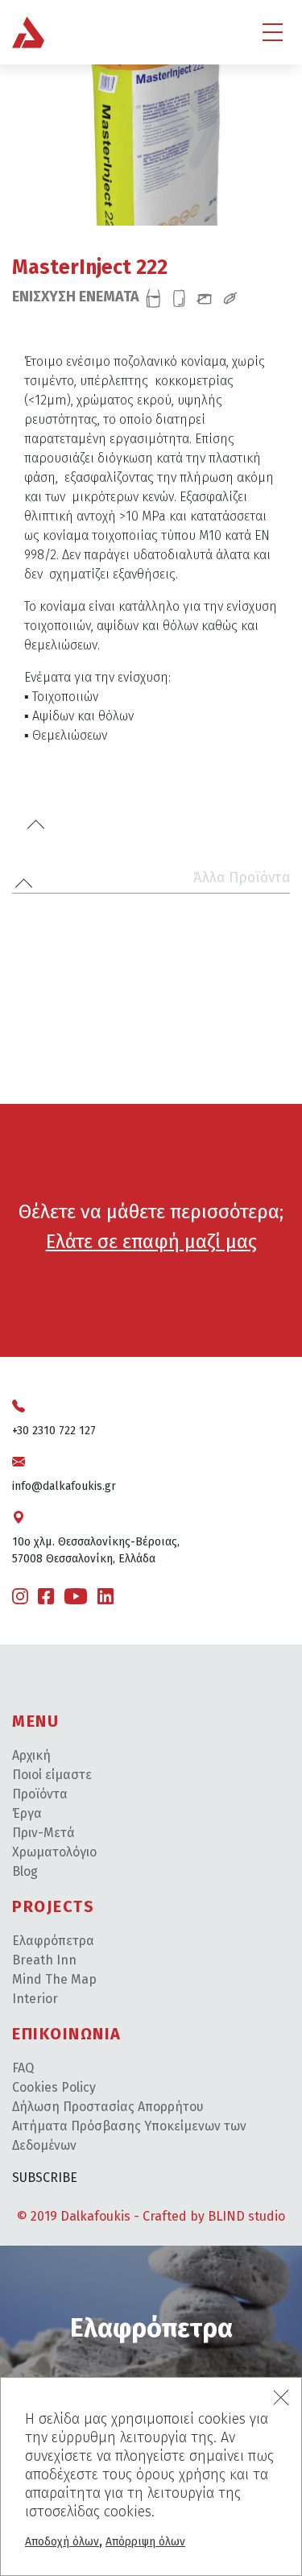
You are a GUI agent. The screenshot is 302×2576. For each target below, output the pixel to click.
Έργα (27, 1813)
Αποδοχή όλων (62, 2542)
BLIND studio (246, 2216)
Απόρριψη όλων (145, 2542)
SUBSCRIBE (45, 2178)
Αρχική (31, 1755)
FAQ (23, 2068)
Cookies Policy (54, 2087)
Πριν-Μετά (43, 1833)
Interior (35, 1999)
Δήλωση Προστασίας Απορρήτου (108, 2107)
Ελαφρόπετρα (53, 1941)
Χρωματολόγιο (54, 1852)
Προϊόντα (40, 1794)
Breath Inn (44, 1960)
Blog (25, 1871)
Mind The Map (54, 1979)
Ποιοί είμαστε (52, 1775)
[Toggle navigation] (273, 32)
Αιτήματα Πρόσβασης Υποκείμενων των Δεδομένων (129, 2136)
